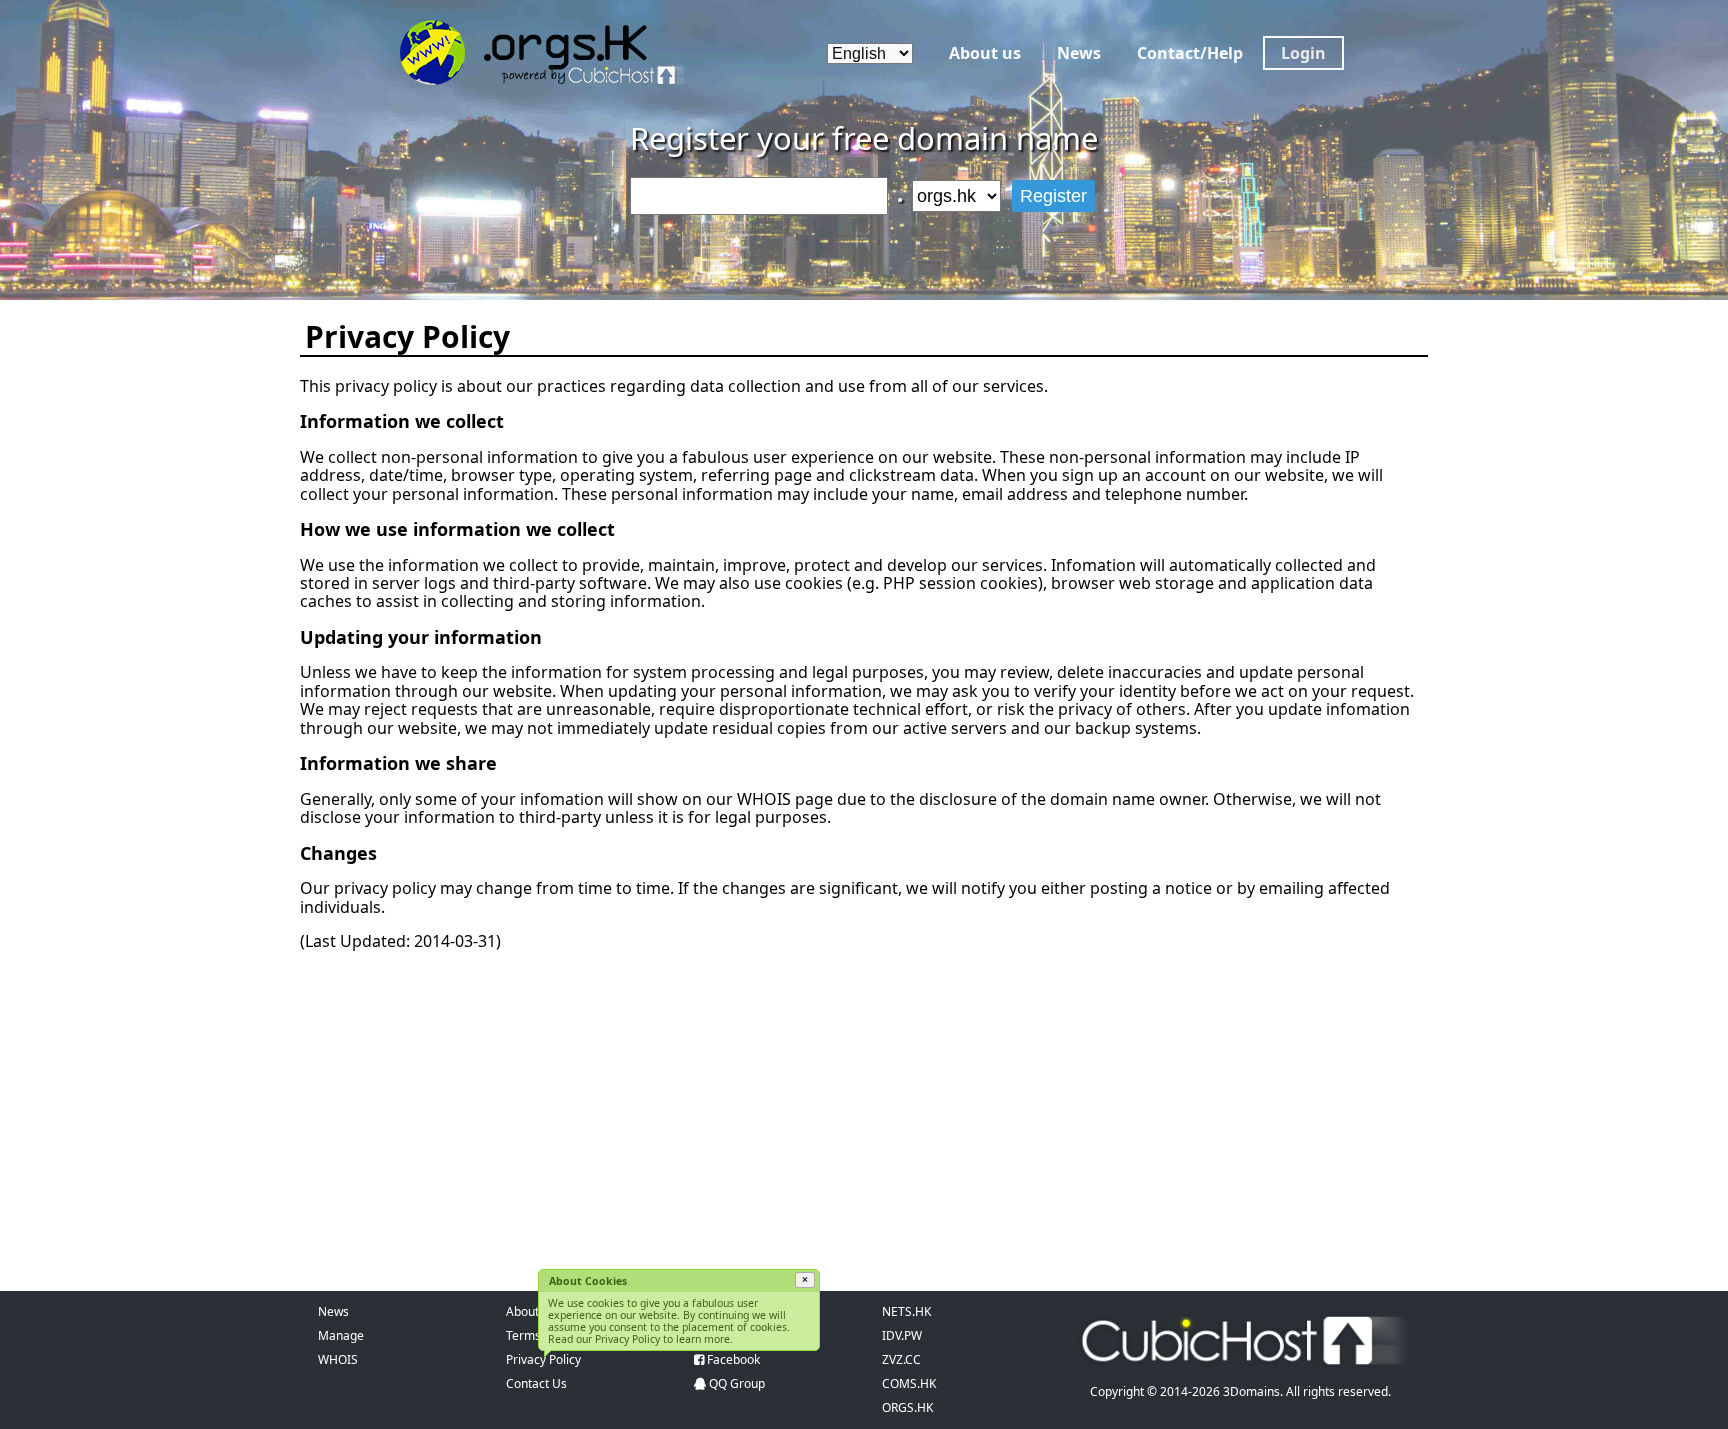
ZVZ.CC (901, 1359)
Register (1053, 196)
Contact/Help (1190, 53)
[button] (805, 1280)
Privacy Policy (543, 1359)
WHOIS (338, 1359)
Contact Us (536, 1383)
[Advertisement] (864, 1106)
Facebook (733, 1359)
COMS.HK (909, 1383)
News (1079, 53)
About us (985, 53)
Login (1303, 53)
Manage (341, 1335)
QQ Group (737, 1383)
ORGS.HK (907, 1407)
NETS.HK (906, 1311)
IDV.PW (902, 1335)
